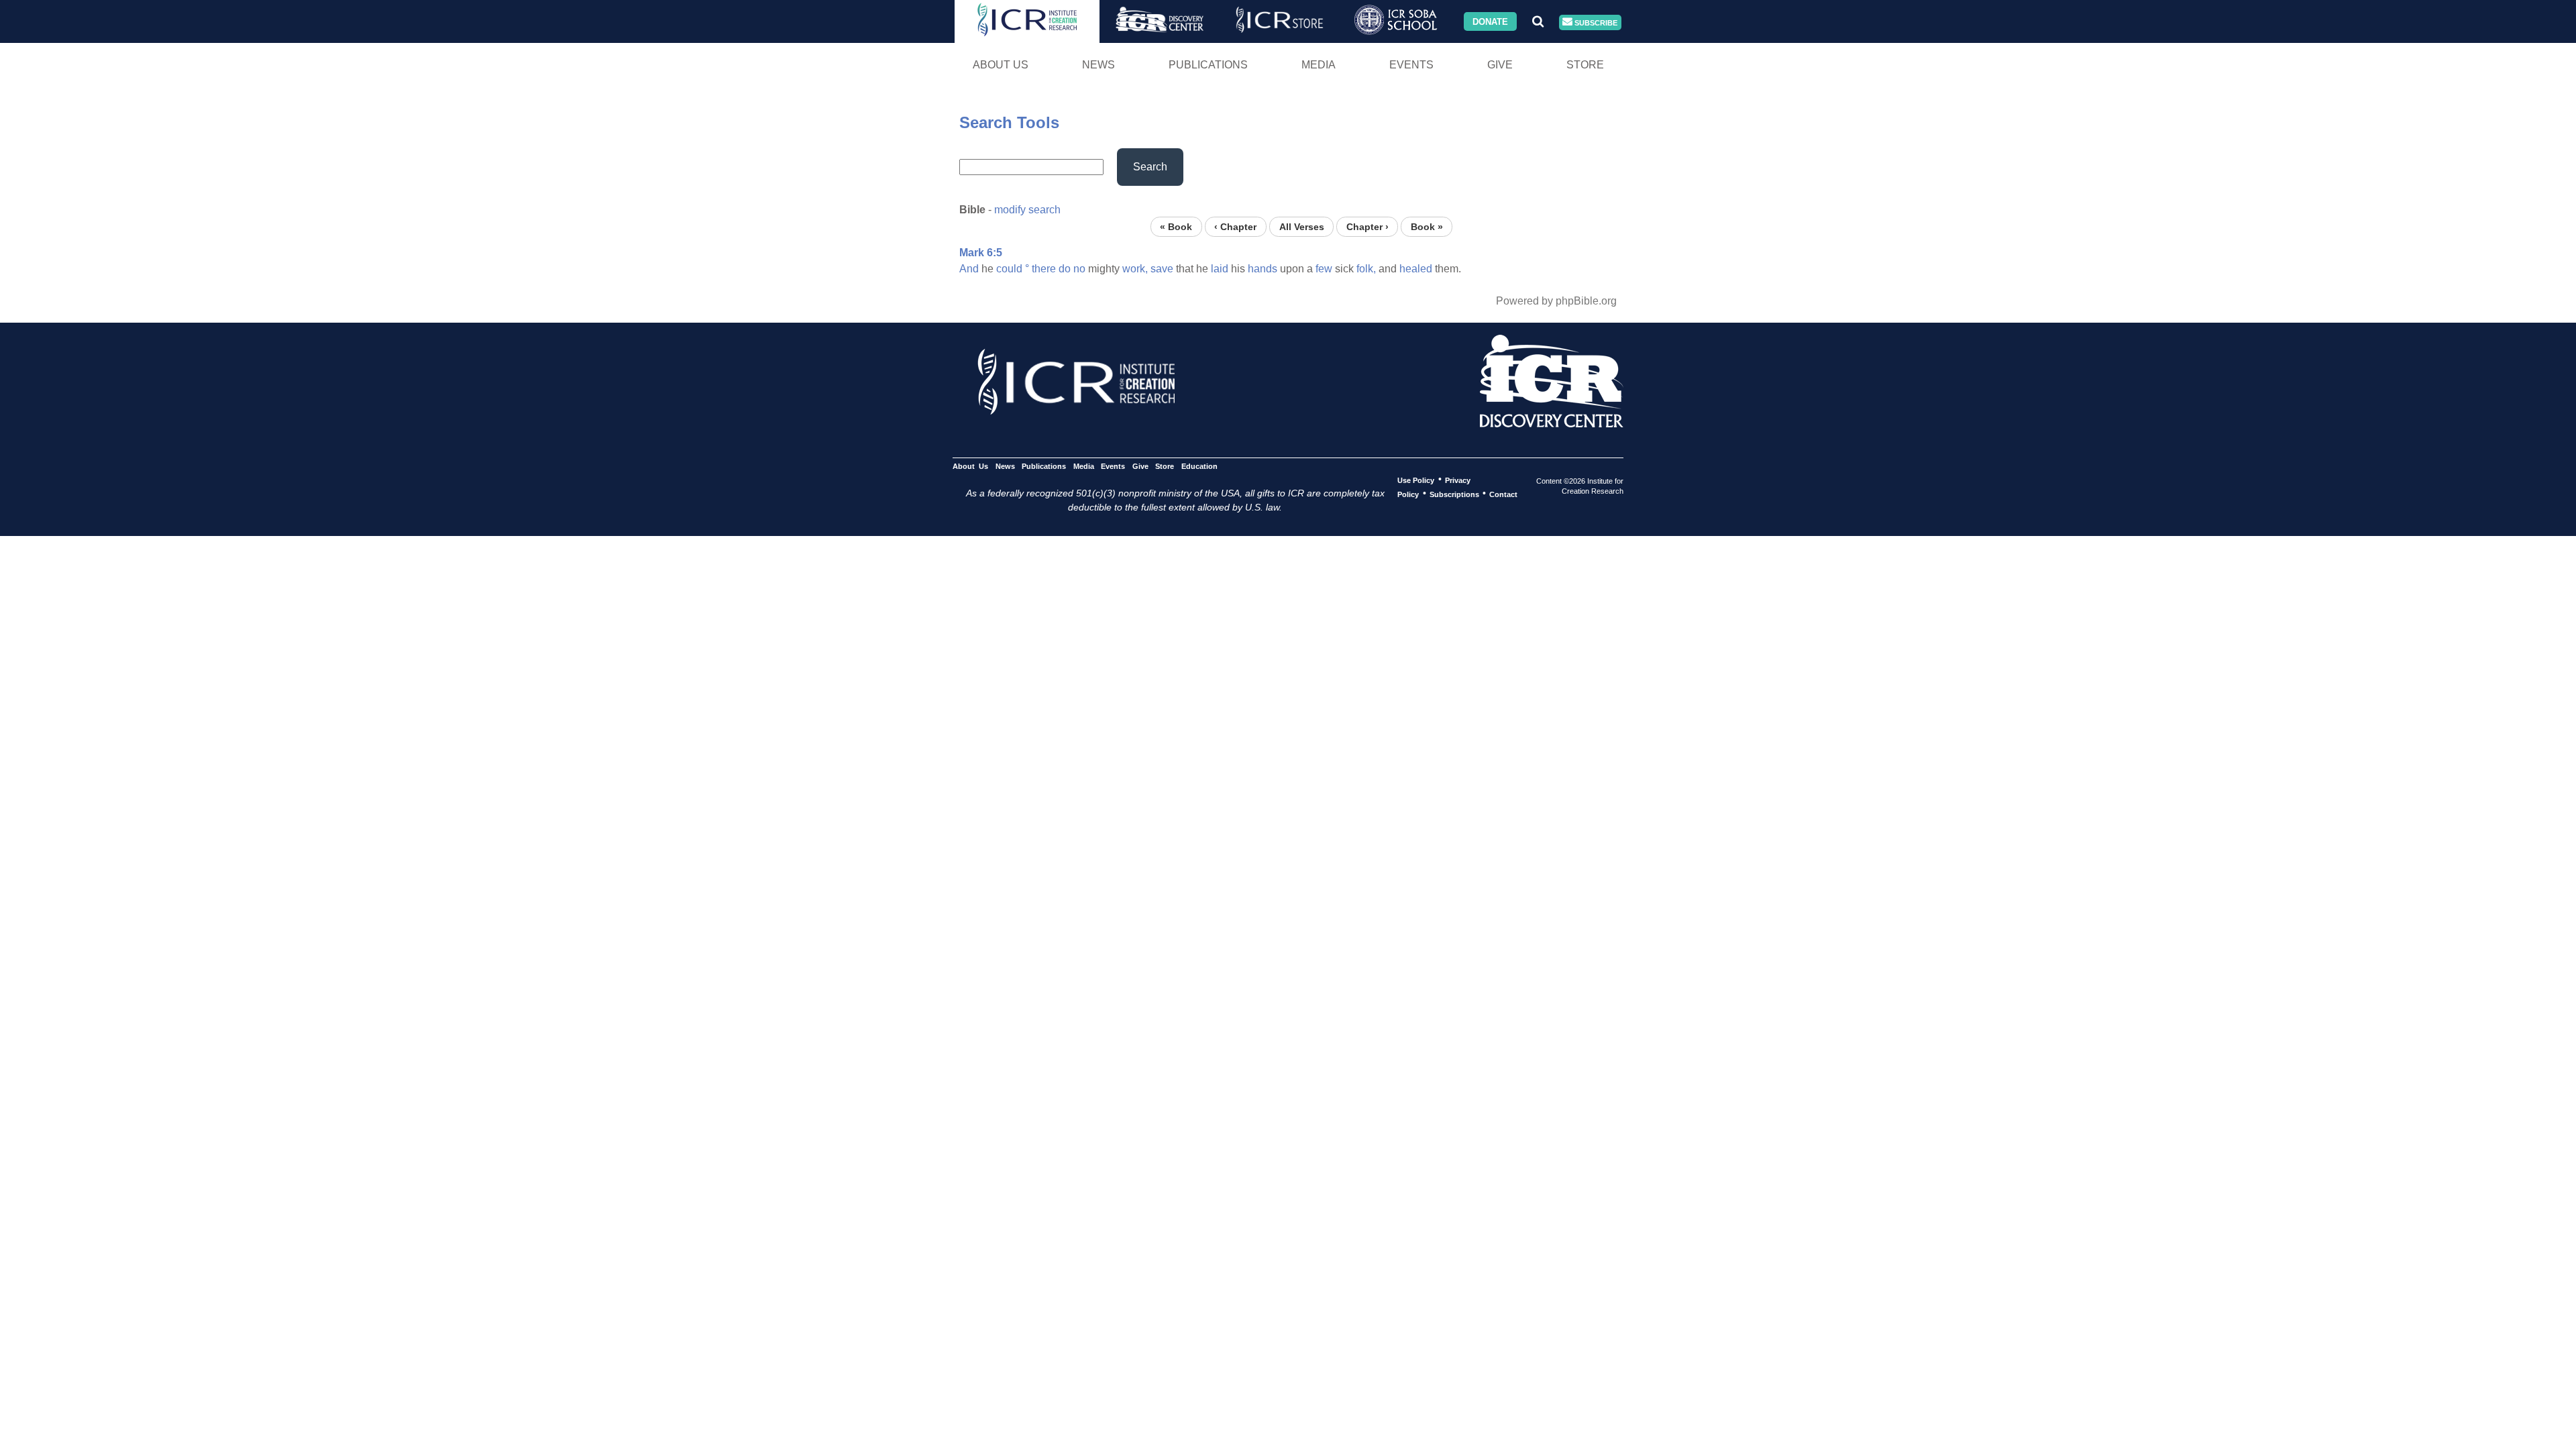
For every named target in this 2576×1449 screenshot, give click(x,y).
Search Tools (1009, 122)
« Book (1176, 226)
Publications (1208, 65)
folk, (1366, 269)
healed (1416, 269)
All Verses (1302, 226)
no (1079, 269)
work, (1135, 269)
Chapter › (1367, 226)
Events (1411, 65)
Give (1500, 65)
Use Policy (1416, 480)
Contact (1503, 494)
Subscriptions (1454, 494)
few (1324, 269)
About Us (1001, 65)
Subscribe (1595, 22)
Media (1319, 65)
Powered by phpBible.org (1556, 301)
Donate (1490, 21)
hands (1263, 269)
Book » (1427, 226)
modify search (1027, 210)
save (1162, 269)
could (1009, 269)
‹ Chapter (1235, 226)
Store (1585, 65)
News (1098, 65)
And (969, 269)
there (1044, 269)
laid (1220, 269)
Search (1150, 167)
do (1065, 269)
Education (1199, 466)
